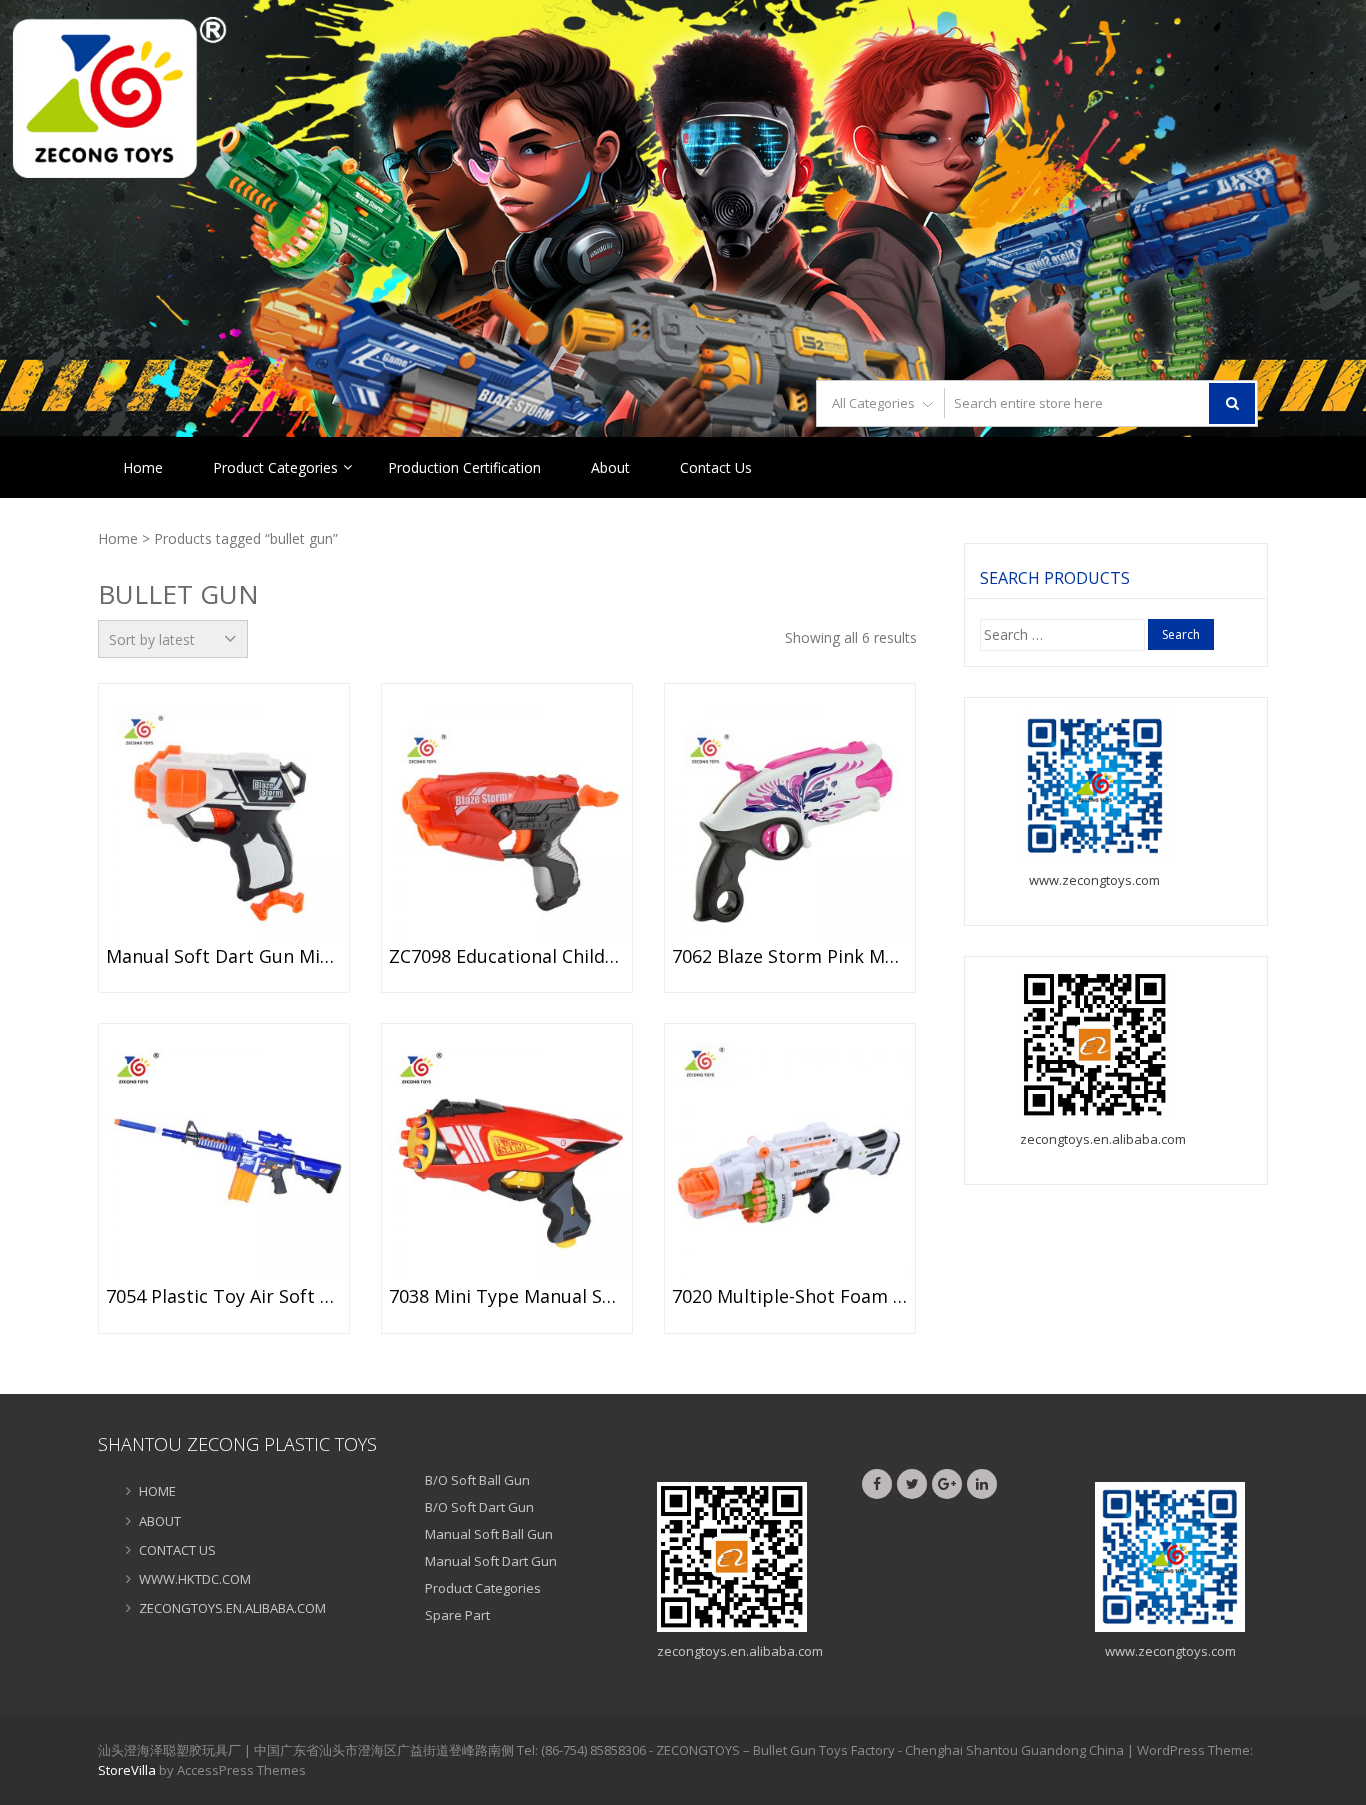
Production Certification (464, 467)
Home (143, 467)
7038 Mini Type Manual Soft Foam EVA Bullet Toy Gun (507, 1297)
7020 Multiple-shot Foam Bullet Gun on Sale (790, 1297)
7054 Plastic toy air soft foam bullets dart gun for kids (224, 1297)
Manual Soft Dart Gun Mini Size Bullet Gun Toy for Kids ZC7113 (224, 957)
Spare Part (457, 1615)
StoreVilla (127, 1770)
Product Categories (275, 467)
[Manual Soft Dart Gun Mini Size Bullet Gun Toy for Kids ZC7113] (224, 820)
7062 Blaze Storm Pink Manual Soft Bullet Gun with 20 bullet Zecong (790, 957)
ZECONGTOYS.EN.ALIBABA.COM (232, 1608)
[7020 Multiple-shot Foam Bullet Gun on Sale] (790, 1160)
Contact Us (716, 467)
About (610, 467)
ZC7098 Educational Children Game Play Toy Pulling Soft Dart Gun (507, 957)
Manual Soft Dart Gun (491, 1561)
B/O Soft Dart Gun (479, 1507)
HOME (157, 1491)
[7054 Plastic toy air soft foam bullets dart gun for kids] (224, 1160)
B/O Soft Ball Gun (477, 1480)
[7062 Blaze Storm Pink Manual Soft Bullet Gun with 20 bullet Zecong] (790, 820)
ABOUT (160, 1521)
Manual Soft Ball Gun (489, 1534)
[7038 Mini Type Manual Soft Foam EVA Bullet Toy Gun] (507, 1160)
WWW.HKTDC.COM (195, 1579)
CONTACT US (177, 1550)
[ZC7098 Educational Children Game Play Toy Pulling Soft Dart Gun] (507, 820)
